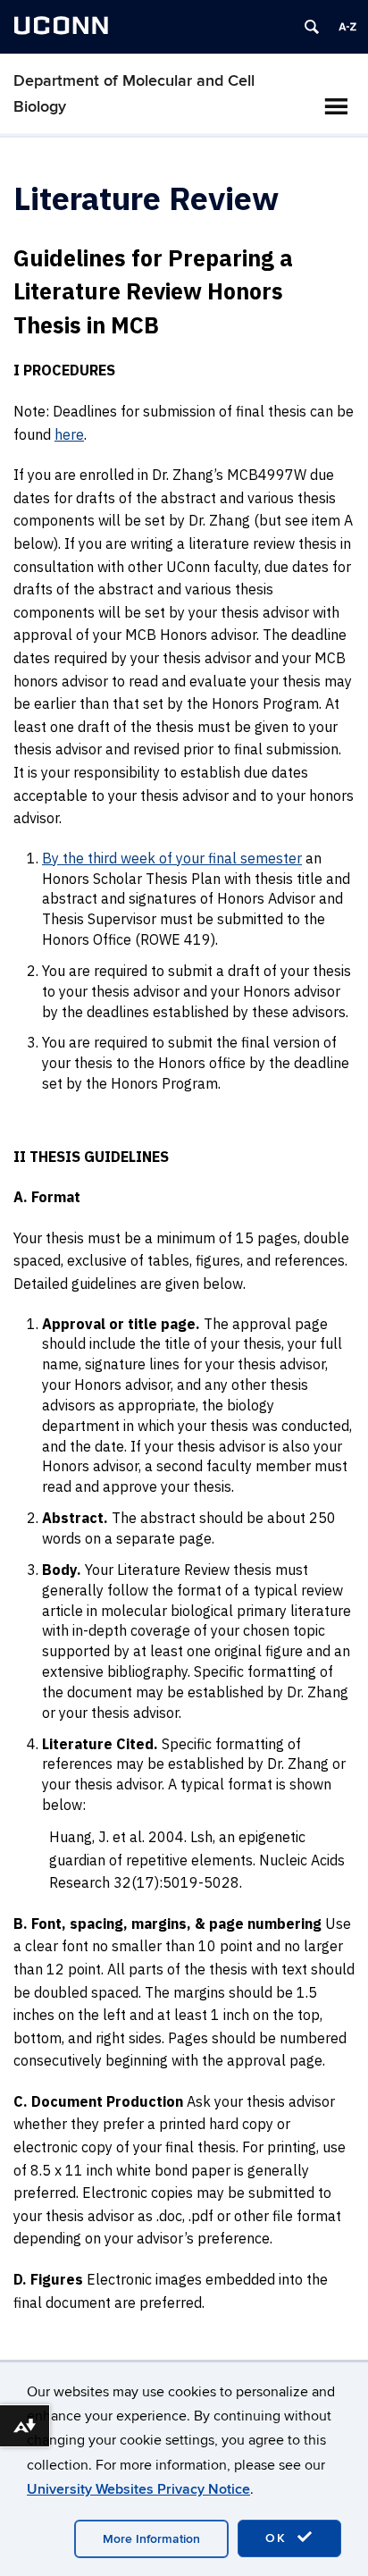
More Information (151, 2539)
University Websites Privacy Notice (138, 2489)
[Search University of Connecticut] (312, 27)
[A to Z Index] (347, 27)
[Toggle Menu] (336, 106)
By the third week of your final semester (172, 858)
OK (279, 2538)
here (69, 434)
